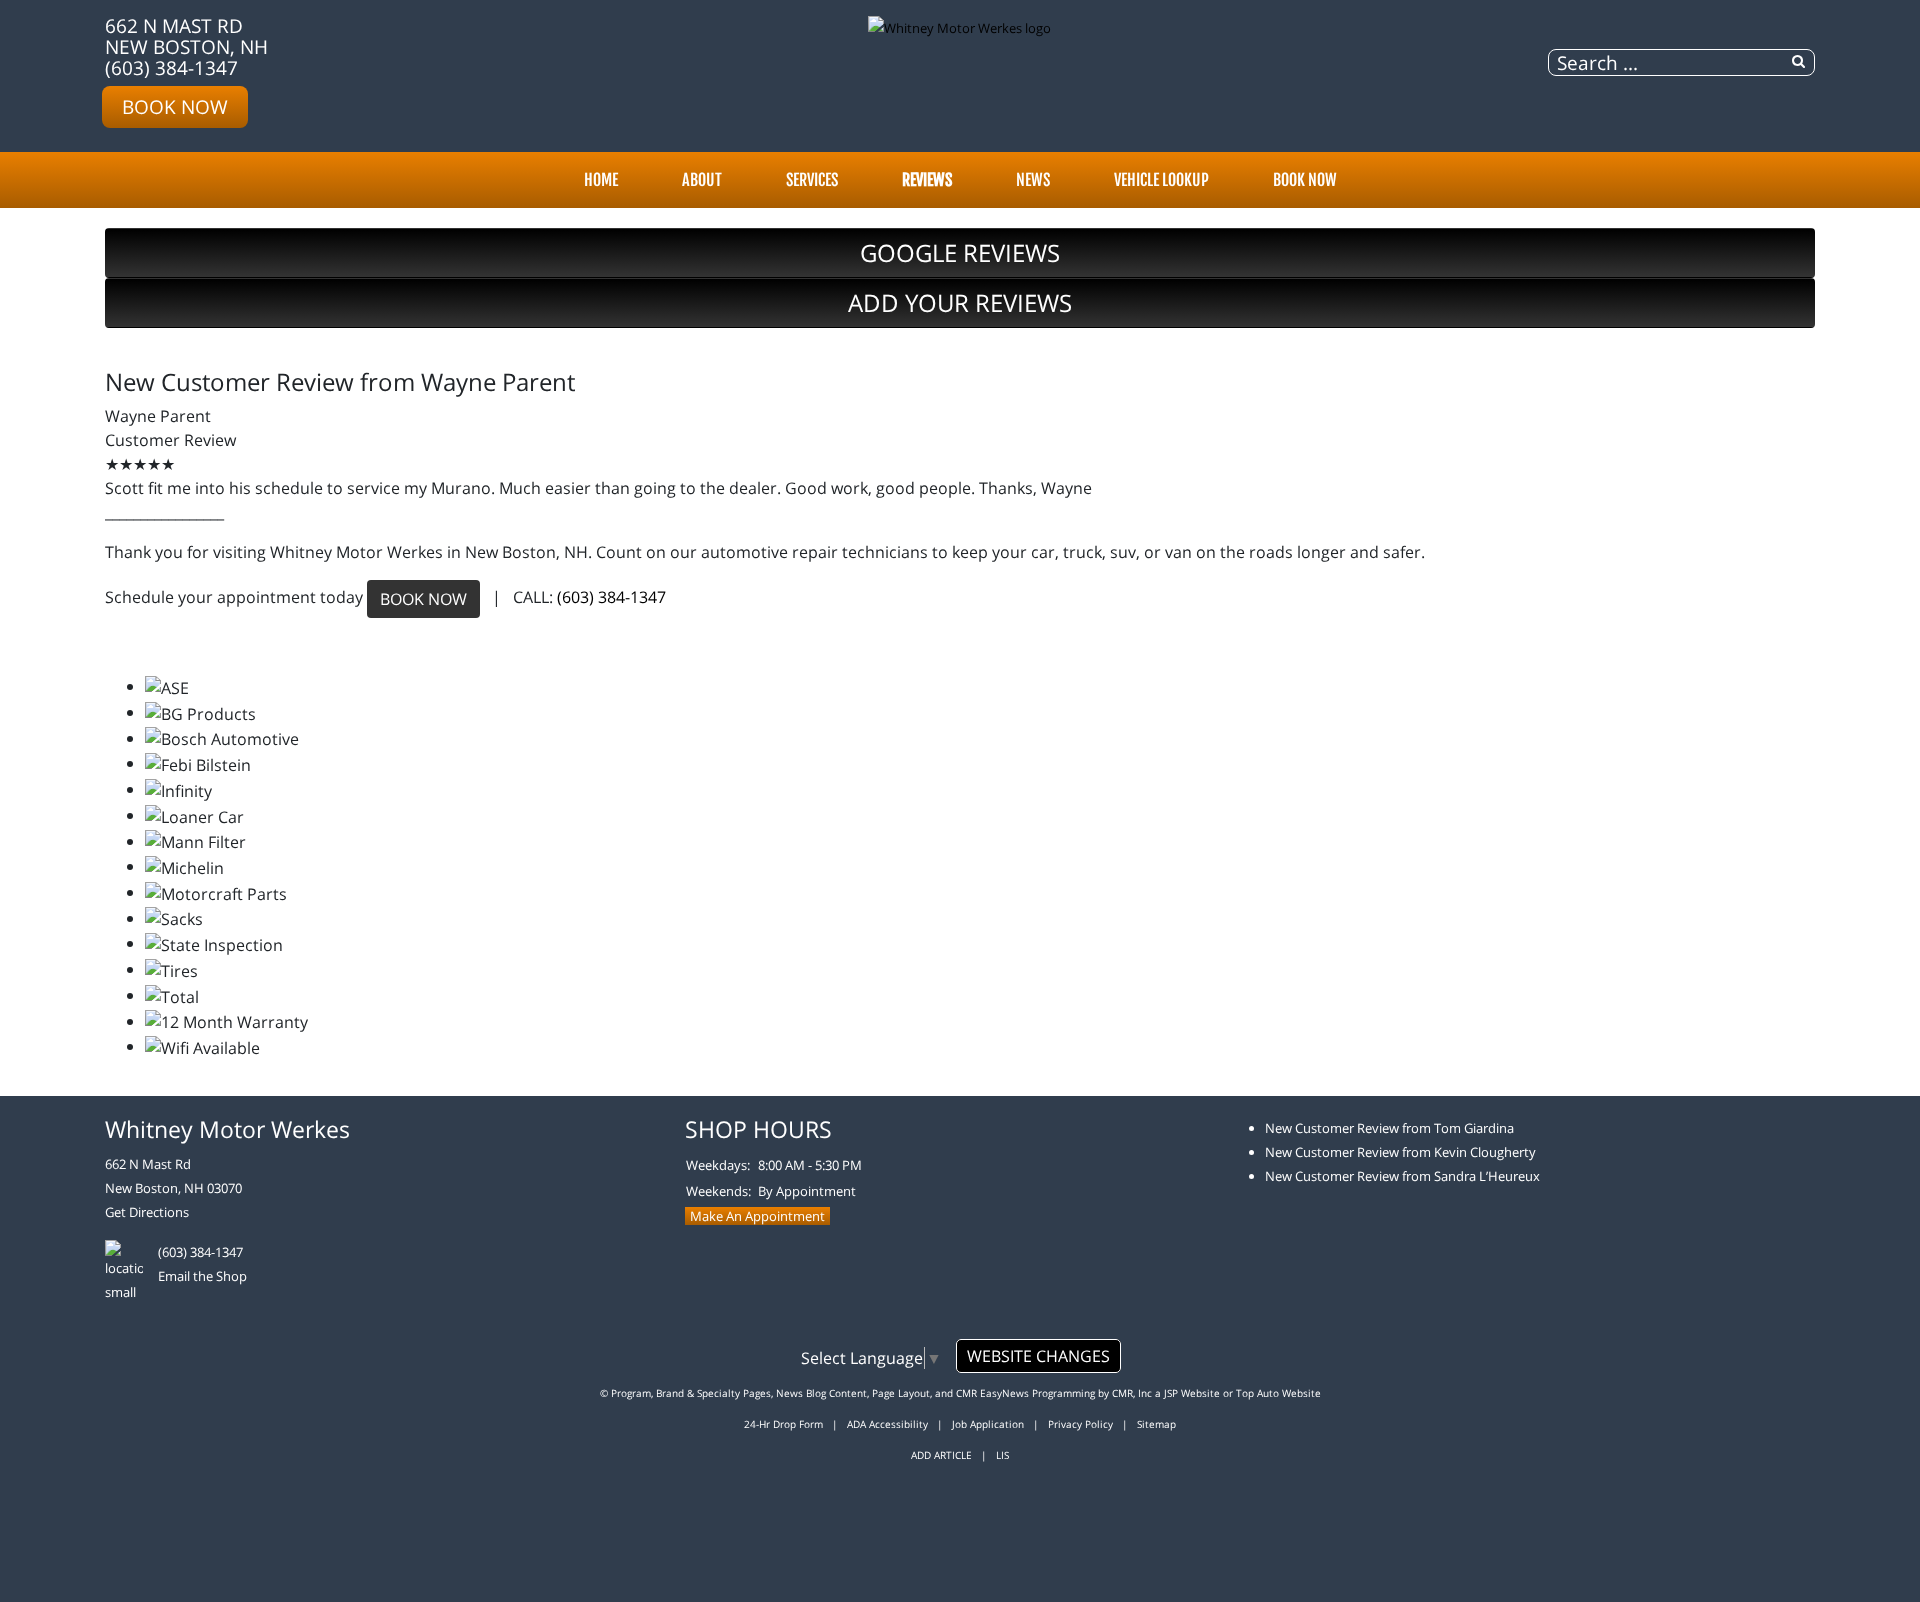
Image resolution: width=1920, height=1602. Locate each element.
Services (812, 180)
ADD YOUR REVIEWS (960, 302)
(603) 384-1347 (171, 67)
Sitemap (1156, 1424)
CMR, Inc (1132, 1393)
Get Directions (147, 1212)
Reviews (927, 180)
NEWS (1033, 180)
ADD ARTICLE (941, 1455)
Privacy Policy (1080, 1424)
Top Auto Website (1278, 1393)
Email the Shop (202, 1276)
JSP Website (1192, 1393)
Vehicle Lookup (1161, 180)
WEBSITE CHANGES (1038, 1356)
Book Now (175, 106)
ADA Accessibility (887, 1424)
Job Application (988, 1424)
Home (601, 180)
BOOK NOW (423, 599)
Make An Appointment (757, 1216)
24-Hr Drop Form (783, 1424)
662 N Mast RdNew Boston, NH (186, 36)
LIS (1002, 1455)
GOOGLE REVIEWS (960, 252)
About (702, 180)
